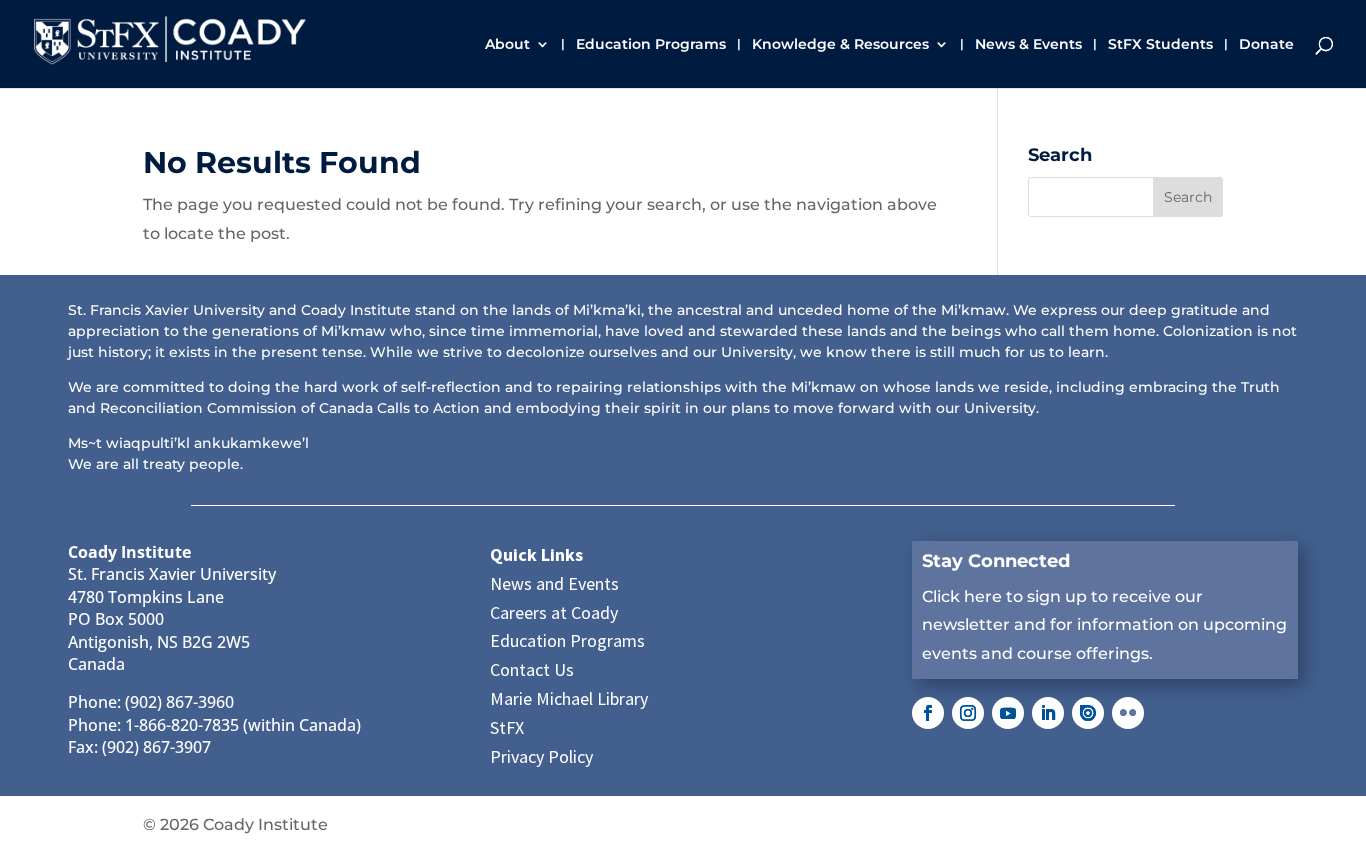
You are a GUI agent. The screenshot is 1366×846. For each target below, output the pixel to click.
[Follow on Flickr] (1128, 713)
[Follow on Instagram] (968, 713)
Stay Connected (996, 561)
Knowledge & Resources (840, 45)
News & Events (1028, 45)
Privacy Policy (541, 756)
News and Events (554, 583)
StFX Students (1160, 45)
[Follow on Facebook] (928, 713)
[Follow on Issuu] (1088, 713)
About (507, 45)
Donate (1266, 45)
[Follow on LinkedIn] (1048, 713)
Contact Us (532, 669)
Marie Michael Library (569, 698)
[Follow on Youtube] (1008, 713)
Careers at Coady (554, 612)
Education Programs (651, 45)
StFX (507, 727)
